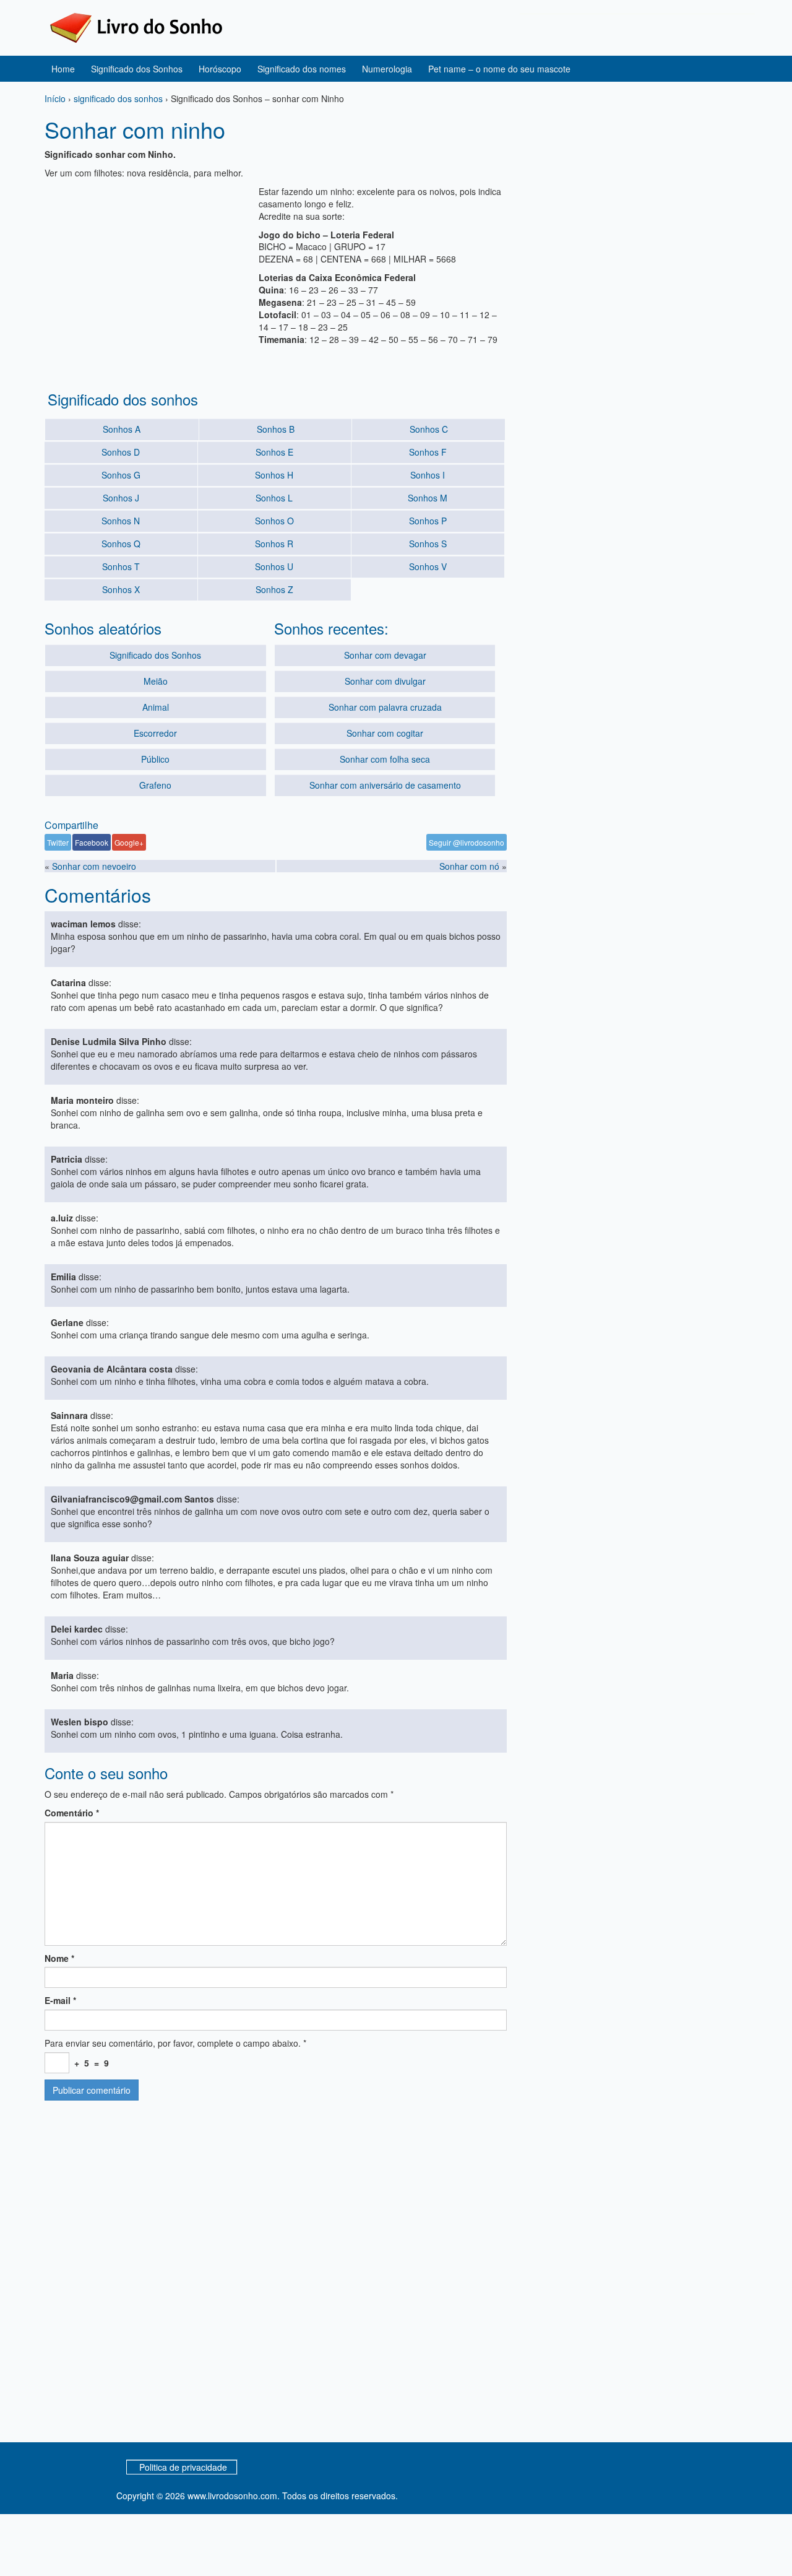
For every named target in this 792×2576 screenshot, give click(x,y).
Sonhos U (274, 566)
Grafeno (155, 785)
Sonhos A (122, 429)
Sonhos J (121, 498)
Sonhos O (274, 521)
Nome (59, 1958)
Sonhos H (274, 475)
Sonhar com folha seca (385, 759)
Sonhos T (121, 566)
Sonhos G (121, 475)
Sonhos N (121, 521)
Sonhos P (428, 521)
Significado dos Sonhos (137, 69)
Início (55, 98)
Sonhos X (121, 589)
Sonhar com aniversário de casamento (385, 785)
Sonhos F (428, 452)
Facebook (92, 842)
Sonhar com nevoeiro (94, 866)
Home (63, 69)
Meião (156, 681)
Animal (156, 707)
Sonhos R (274, 544)
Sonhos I (428, 475)
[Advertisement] (148, 272)
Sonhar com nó (469, 866)
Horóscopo (220, 69)
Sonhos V (428, 566)
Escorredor (155, 733)
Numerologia (387, 69)
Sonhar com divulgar (385, 681)
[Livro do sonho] (136, 27)
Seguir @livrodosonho (467, 842)
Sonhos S (428, 544)
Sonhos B (276, 429)
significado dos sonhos (118, 98)
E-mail (60, 2000)
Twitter (58, 842)
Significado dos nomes (302, 69)
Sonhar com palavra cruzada (385, 707)
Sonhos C (429, 429)
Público (155, 759)
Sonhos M (428, 498)
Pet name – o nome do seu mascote (499, 69)
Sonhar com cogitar (385, 733)
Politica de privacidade (183, 2467)
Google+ (129, 842)
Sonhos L (274, 498)
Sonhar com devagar (385, 655)
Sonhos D (121, 452)
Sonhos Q (121, 544)
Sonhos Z (274, 589)
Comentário (72, 1813)
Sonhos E (274, 452)
